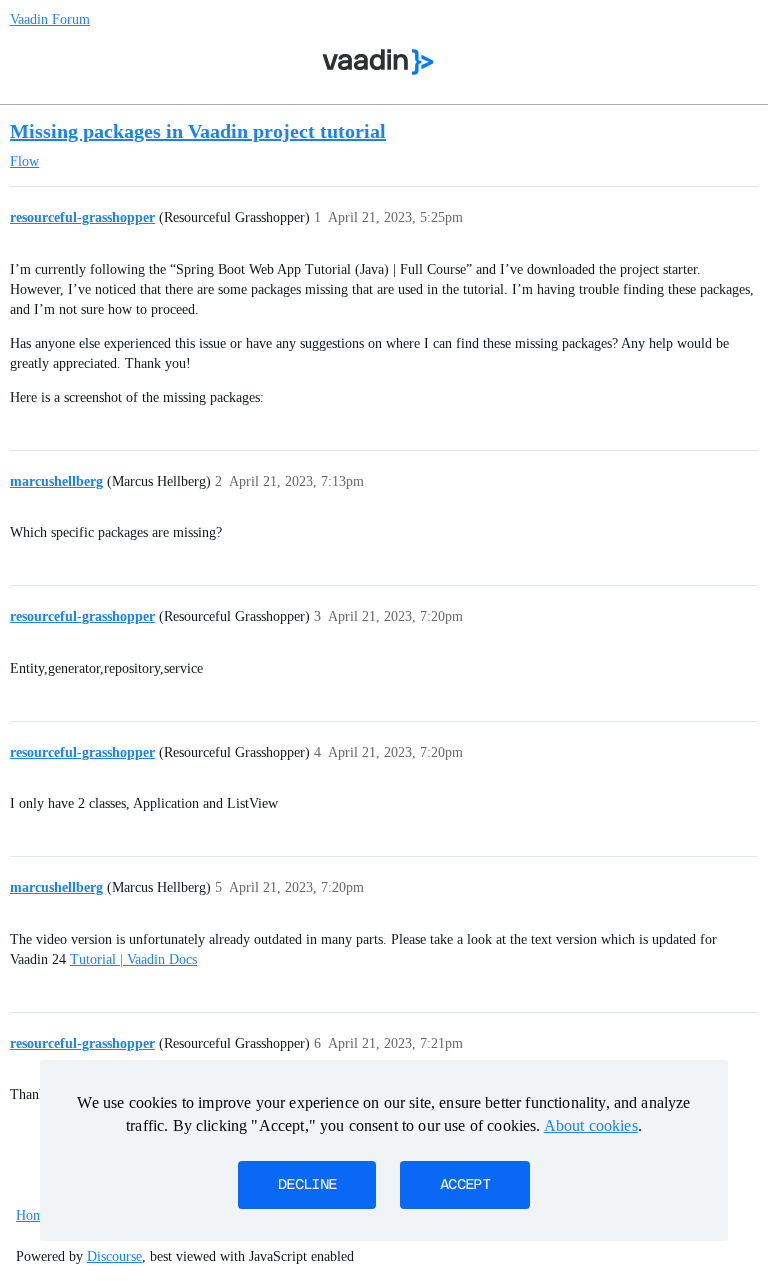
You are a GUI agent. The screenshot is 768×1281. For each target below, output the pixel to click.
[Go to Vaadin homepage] (378, 62)
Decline (307, 1185)
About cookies (591, 1125)
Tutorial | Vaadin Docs (133, 959)
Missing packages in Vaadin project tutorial (198, 131)
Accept (465, 1185)
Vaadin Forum (50, 19)
